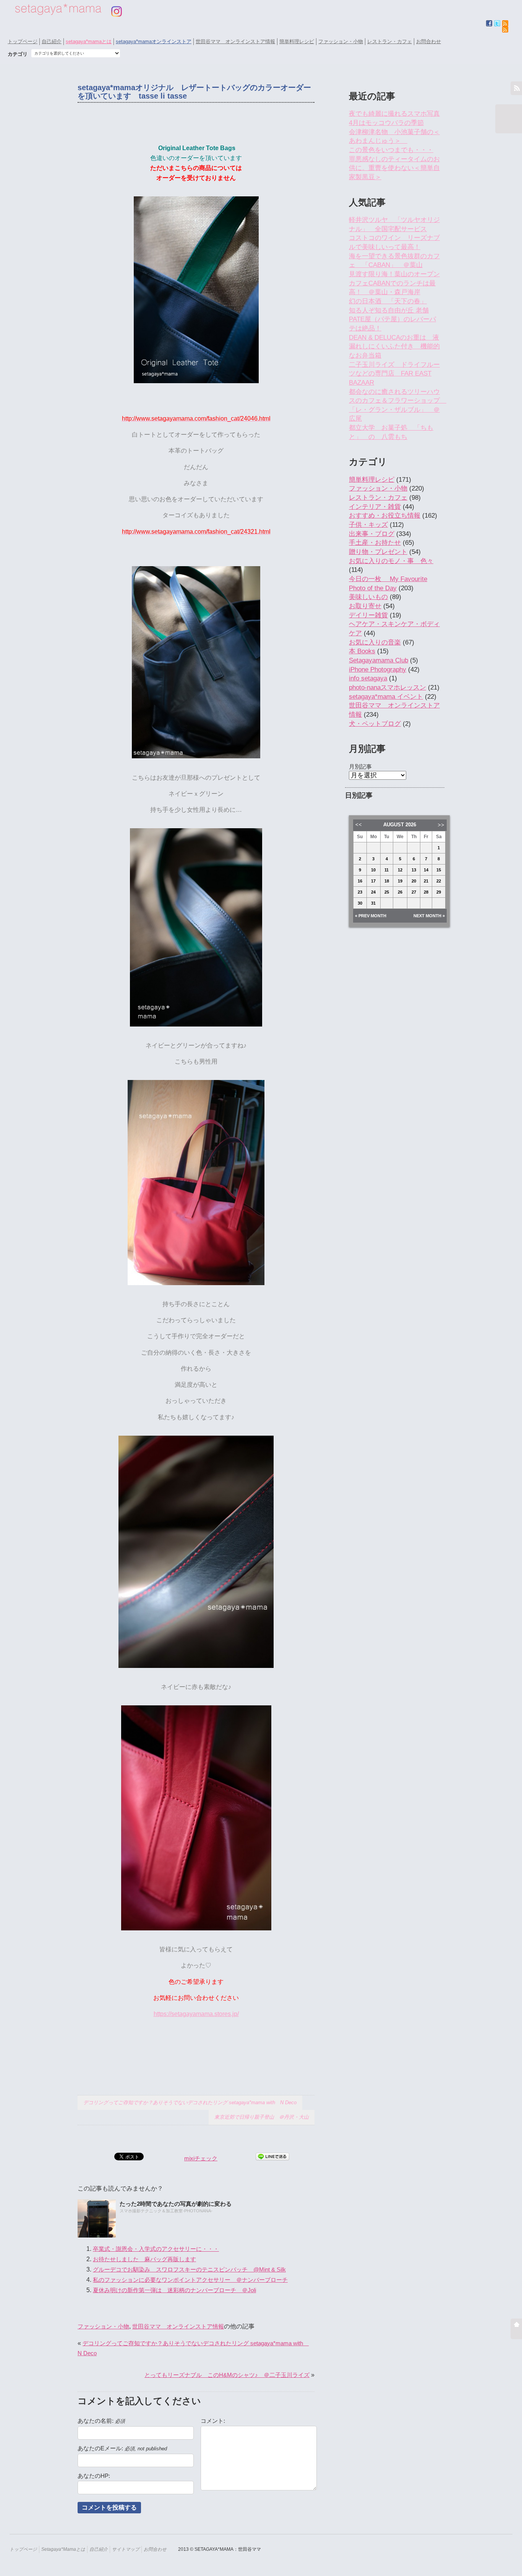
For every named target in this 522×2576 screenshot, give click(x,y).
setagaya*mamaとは (89, 41)
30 (360, 903)
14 (426, 870)
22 (439, 881)
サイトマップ (126, 2549)
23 (360, 892)
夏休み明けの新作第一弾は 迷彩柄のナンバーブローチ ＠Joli (174, 2290)
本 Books (362, 651)
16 (360, 881)
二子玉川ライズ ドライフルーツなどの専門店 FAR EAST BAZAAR (394, 374)
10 (373, 870)
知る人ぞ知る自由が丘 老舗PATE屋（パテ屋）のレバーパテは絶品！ (392, 319)
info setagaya (368, 678)
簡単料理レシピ (297, 41)
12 (400, 870)
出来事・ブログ (372, 534)
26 (400, 892)
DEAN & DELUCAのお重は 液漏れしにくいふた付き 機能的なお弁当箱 (394, 346)
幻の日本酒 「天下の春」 (388, 301)
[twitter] (497, 23)
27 (414, 892)
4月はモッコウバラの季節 (386, 123)
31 (373, 903)
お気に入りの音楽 (375, 642)
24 (373, 892)
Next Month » (429, 916)
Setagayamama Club (379, 660)
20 (414, 881)
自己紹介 (52, 41)
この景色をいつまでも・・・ (391, 150)
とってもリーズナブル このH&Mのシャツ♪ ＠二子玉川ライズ (227, 2375)
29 (439, 892)
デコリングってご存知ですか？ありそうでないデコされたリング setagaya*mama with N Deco (190, 2102)
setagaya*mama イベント (386, 697)
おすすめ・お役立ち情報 (385, 516)
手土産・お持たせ (375, 543)
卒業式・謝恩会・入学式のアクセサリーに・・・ (156, 2249)
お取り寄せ (365, 606)
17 (373, 881)
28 (426, 892)
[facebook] (489, 23)
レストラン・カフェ (390, 41)
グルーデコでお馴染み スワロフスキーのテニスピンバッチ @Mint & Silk (189, 2269)
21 (426, 881)
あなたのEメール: (122, 2448)
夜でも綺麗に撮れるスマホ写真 (394, 114)
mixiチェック (201, 2158)
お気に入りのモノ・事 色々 (391, 561)
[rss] (505, 29)
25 (387, 892)
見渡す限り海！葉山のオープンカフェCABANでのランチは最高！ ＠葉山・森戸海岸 (394, 283)
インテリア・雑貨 (375, 507)
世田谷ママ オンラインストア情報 (235, 41)
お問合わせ (429, 41)
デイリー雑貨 (368, 615)
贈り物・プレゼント (378, 552)
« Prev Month (371, 916)
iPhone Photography (378, 670)
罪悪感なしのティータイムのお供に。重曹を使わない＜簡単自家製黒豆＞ (394, 168)
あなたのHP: (94, 2476)
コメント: (213, 2421)
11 (387, 870)
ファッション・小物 (341, 41)
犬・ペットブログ (375, 724)
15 (439, 870)
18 (387, 881)
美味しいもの (368, 597)
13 (414, 870)
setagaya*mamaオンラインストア (154, 41)
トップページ (23, 41)
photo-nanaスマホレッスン (387, 687)
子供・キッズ (368, 525)
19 (400, 881)
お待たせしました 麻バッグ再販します (144, 2259)
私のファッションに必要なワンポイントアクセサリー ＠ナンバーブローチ (190, 2280)
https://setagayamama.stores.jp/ (196, 2014)
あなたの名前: (101, 2421)
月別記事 (360, 767)
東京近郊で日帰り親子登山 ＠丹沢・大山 (262, 2117)
